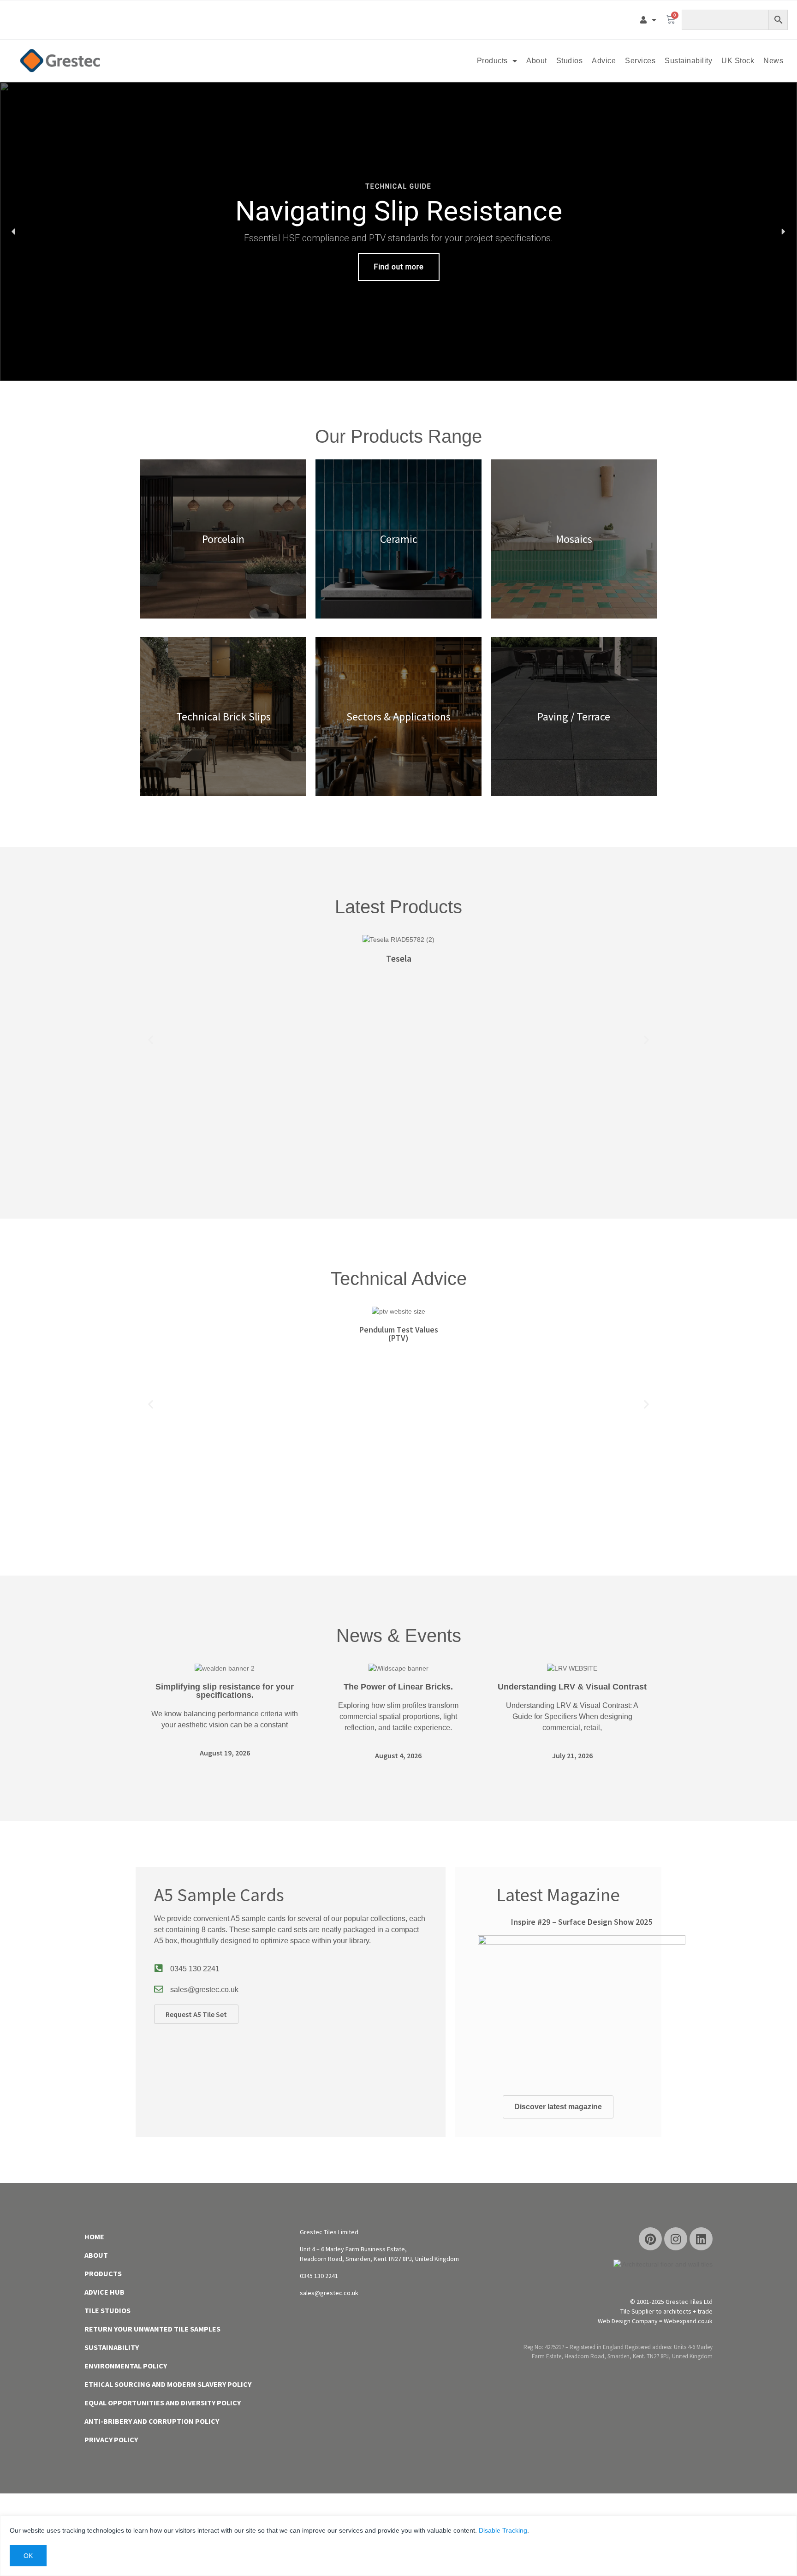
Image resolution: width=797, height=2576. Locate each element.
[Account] (648, 20)
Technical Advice (399, 1279)
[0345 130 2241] (159, 1969)
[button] (398, 232)
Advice (604, 61)
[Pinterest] (650, 2239)
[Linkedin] (701, 2239)
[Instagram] (676, 2239)
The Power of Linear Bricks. (398, 1687)
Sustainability (688, 61)
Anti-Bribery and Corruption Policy (152, 2421)
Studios (570, 61)
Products (492, 61)
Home (94, 2237)
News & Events (399, 1636)
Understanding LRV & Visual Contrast (572, 1687)
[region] (398, 232)
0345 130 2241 (195, 1969)
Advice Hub (104, 2292)
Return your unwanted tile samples (152, 2329)
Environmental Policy (126, 2366)
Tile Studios (107, 2310)
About (537, 61)
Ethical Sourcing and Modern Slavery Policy (168, 2384)
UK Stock (738, 61)
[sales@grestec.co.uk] (159, 1989)
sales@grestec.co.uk (204, 1990)
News (773, 61)
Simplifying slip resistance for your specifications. (225, 1691)
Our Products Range (398, 436)
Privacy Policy (111, 2439)
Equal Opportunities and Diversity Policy (163, 2403)
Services (640, 61)
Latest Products (398, 907)
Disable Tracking (503, 2530)
